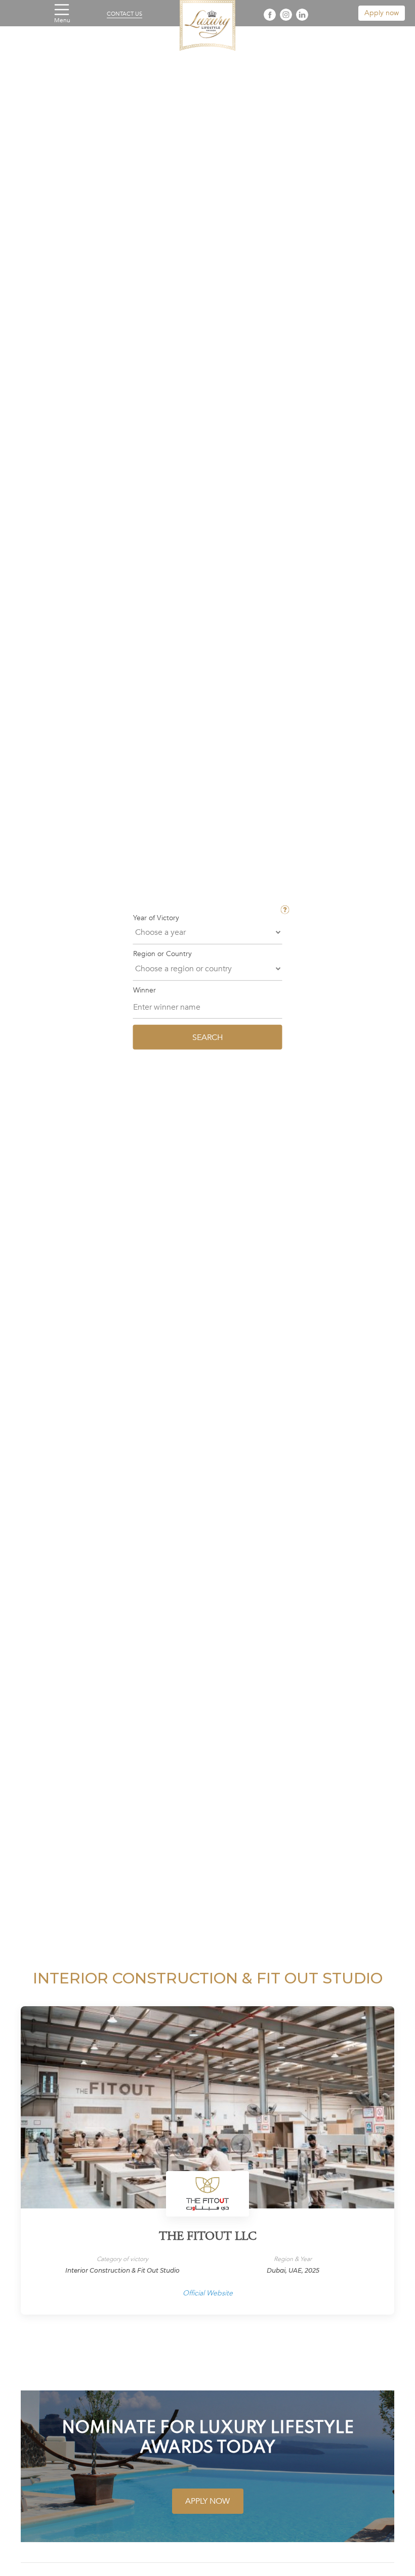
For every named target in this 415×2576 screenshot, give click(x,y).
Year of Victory (156, 918)
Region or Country (162, 954)
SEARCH (208, 1037)
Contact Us (124, 14)
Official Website (208, 2293)
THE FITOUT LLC (208, 2237)
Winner (144, 990)
